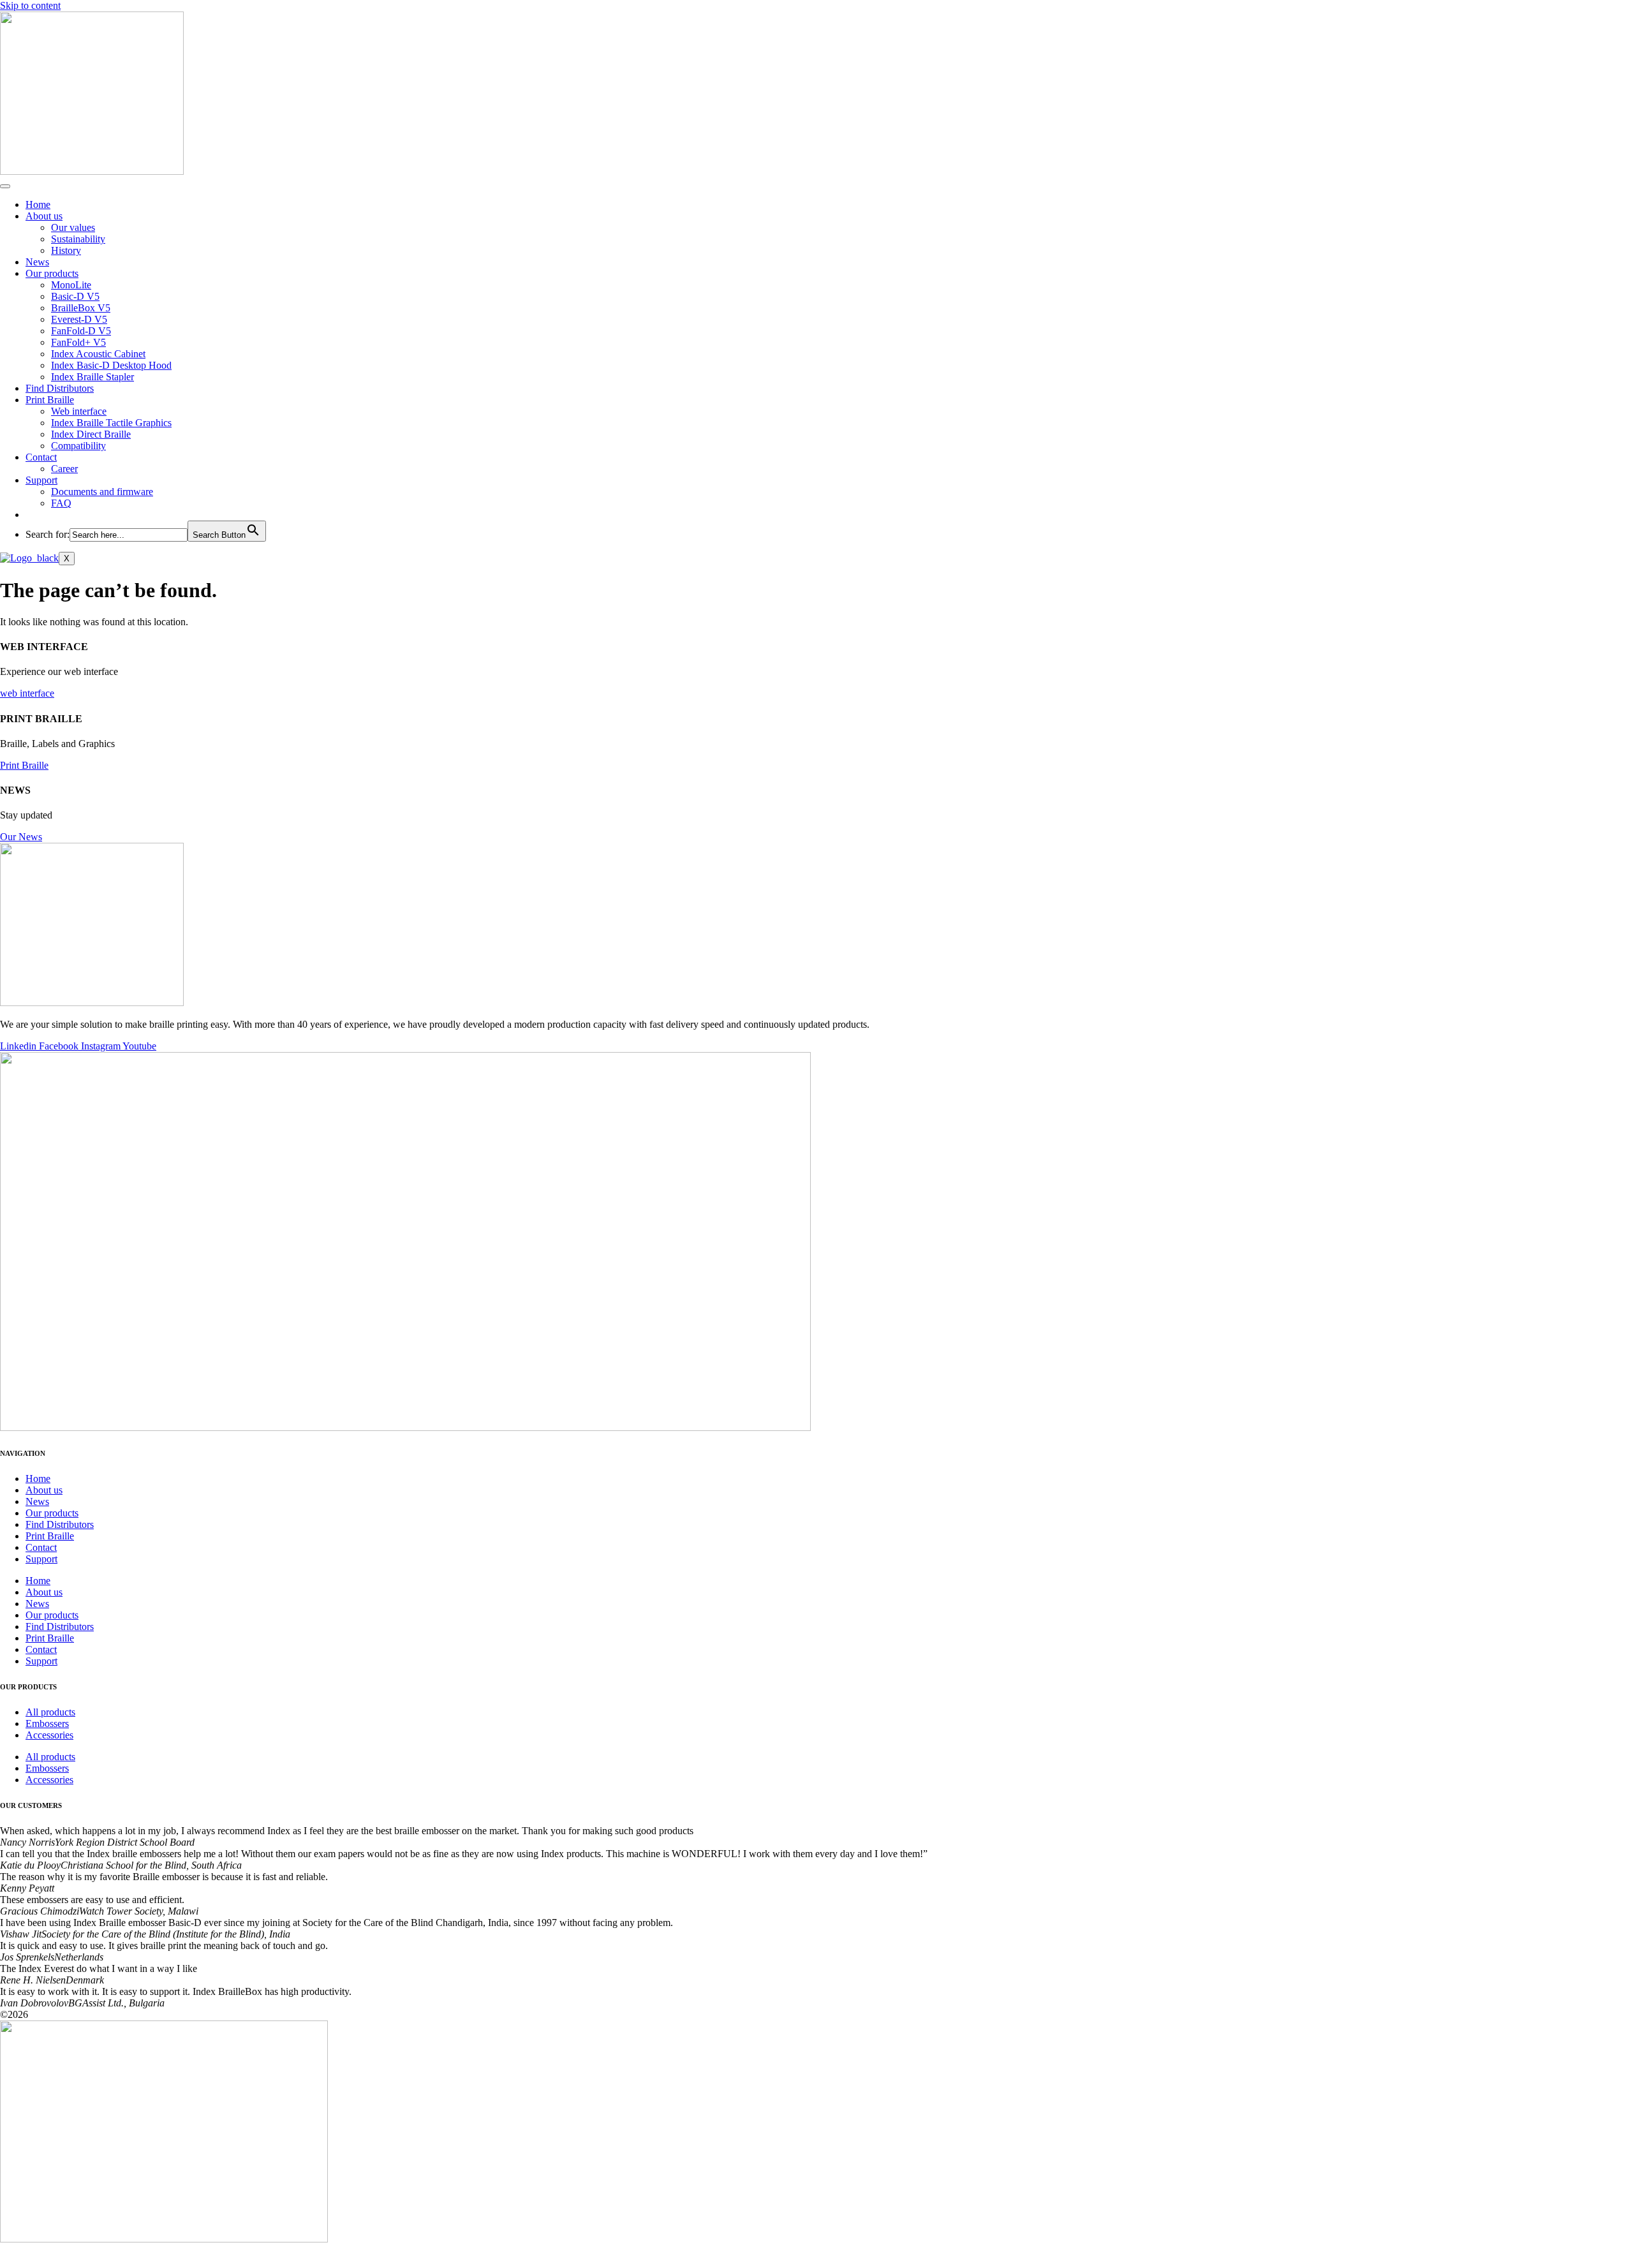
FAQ (61, 503)
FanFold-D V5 (81, 331)
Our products (52, 273)
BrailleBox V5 (81, 308)
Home (38, 204)
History (66, 250)
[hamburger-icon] (5, 186)
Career (64, 469)
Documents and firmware (102, 492)
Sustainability (78, 239)
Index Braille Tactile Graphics (111, 423)
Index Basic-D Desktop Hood (111, 365)
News (37, 262)
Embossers (47, 1723)
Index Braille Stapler (92, 377)
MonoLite (71, 285)
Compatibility (78, 446)
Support (41, 480)
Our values (73, 227)
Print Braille (50, 400)
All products (50, 1712)
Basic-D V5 (75, 296)
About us (44, 216)
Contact (41, 457)
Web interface (79, 411)
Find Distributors (60, 388)
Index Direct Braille (91, 434)
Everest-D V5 (79, 319)
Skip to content (30, 5)
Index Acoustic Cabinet (98, 354)
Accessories (49, 1735)
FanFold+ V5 (78, 342)
